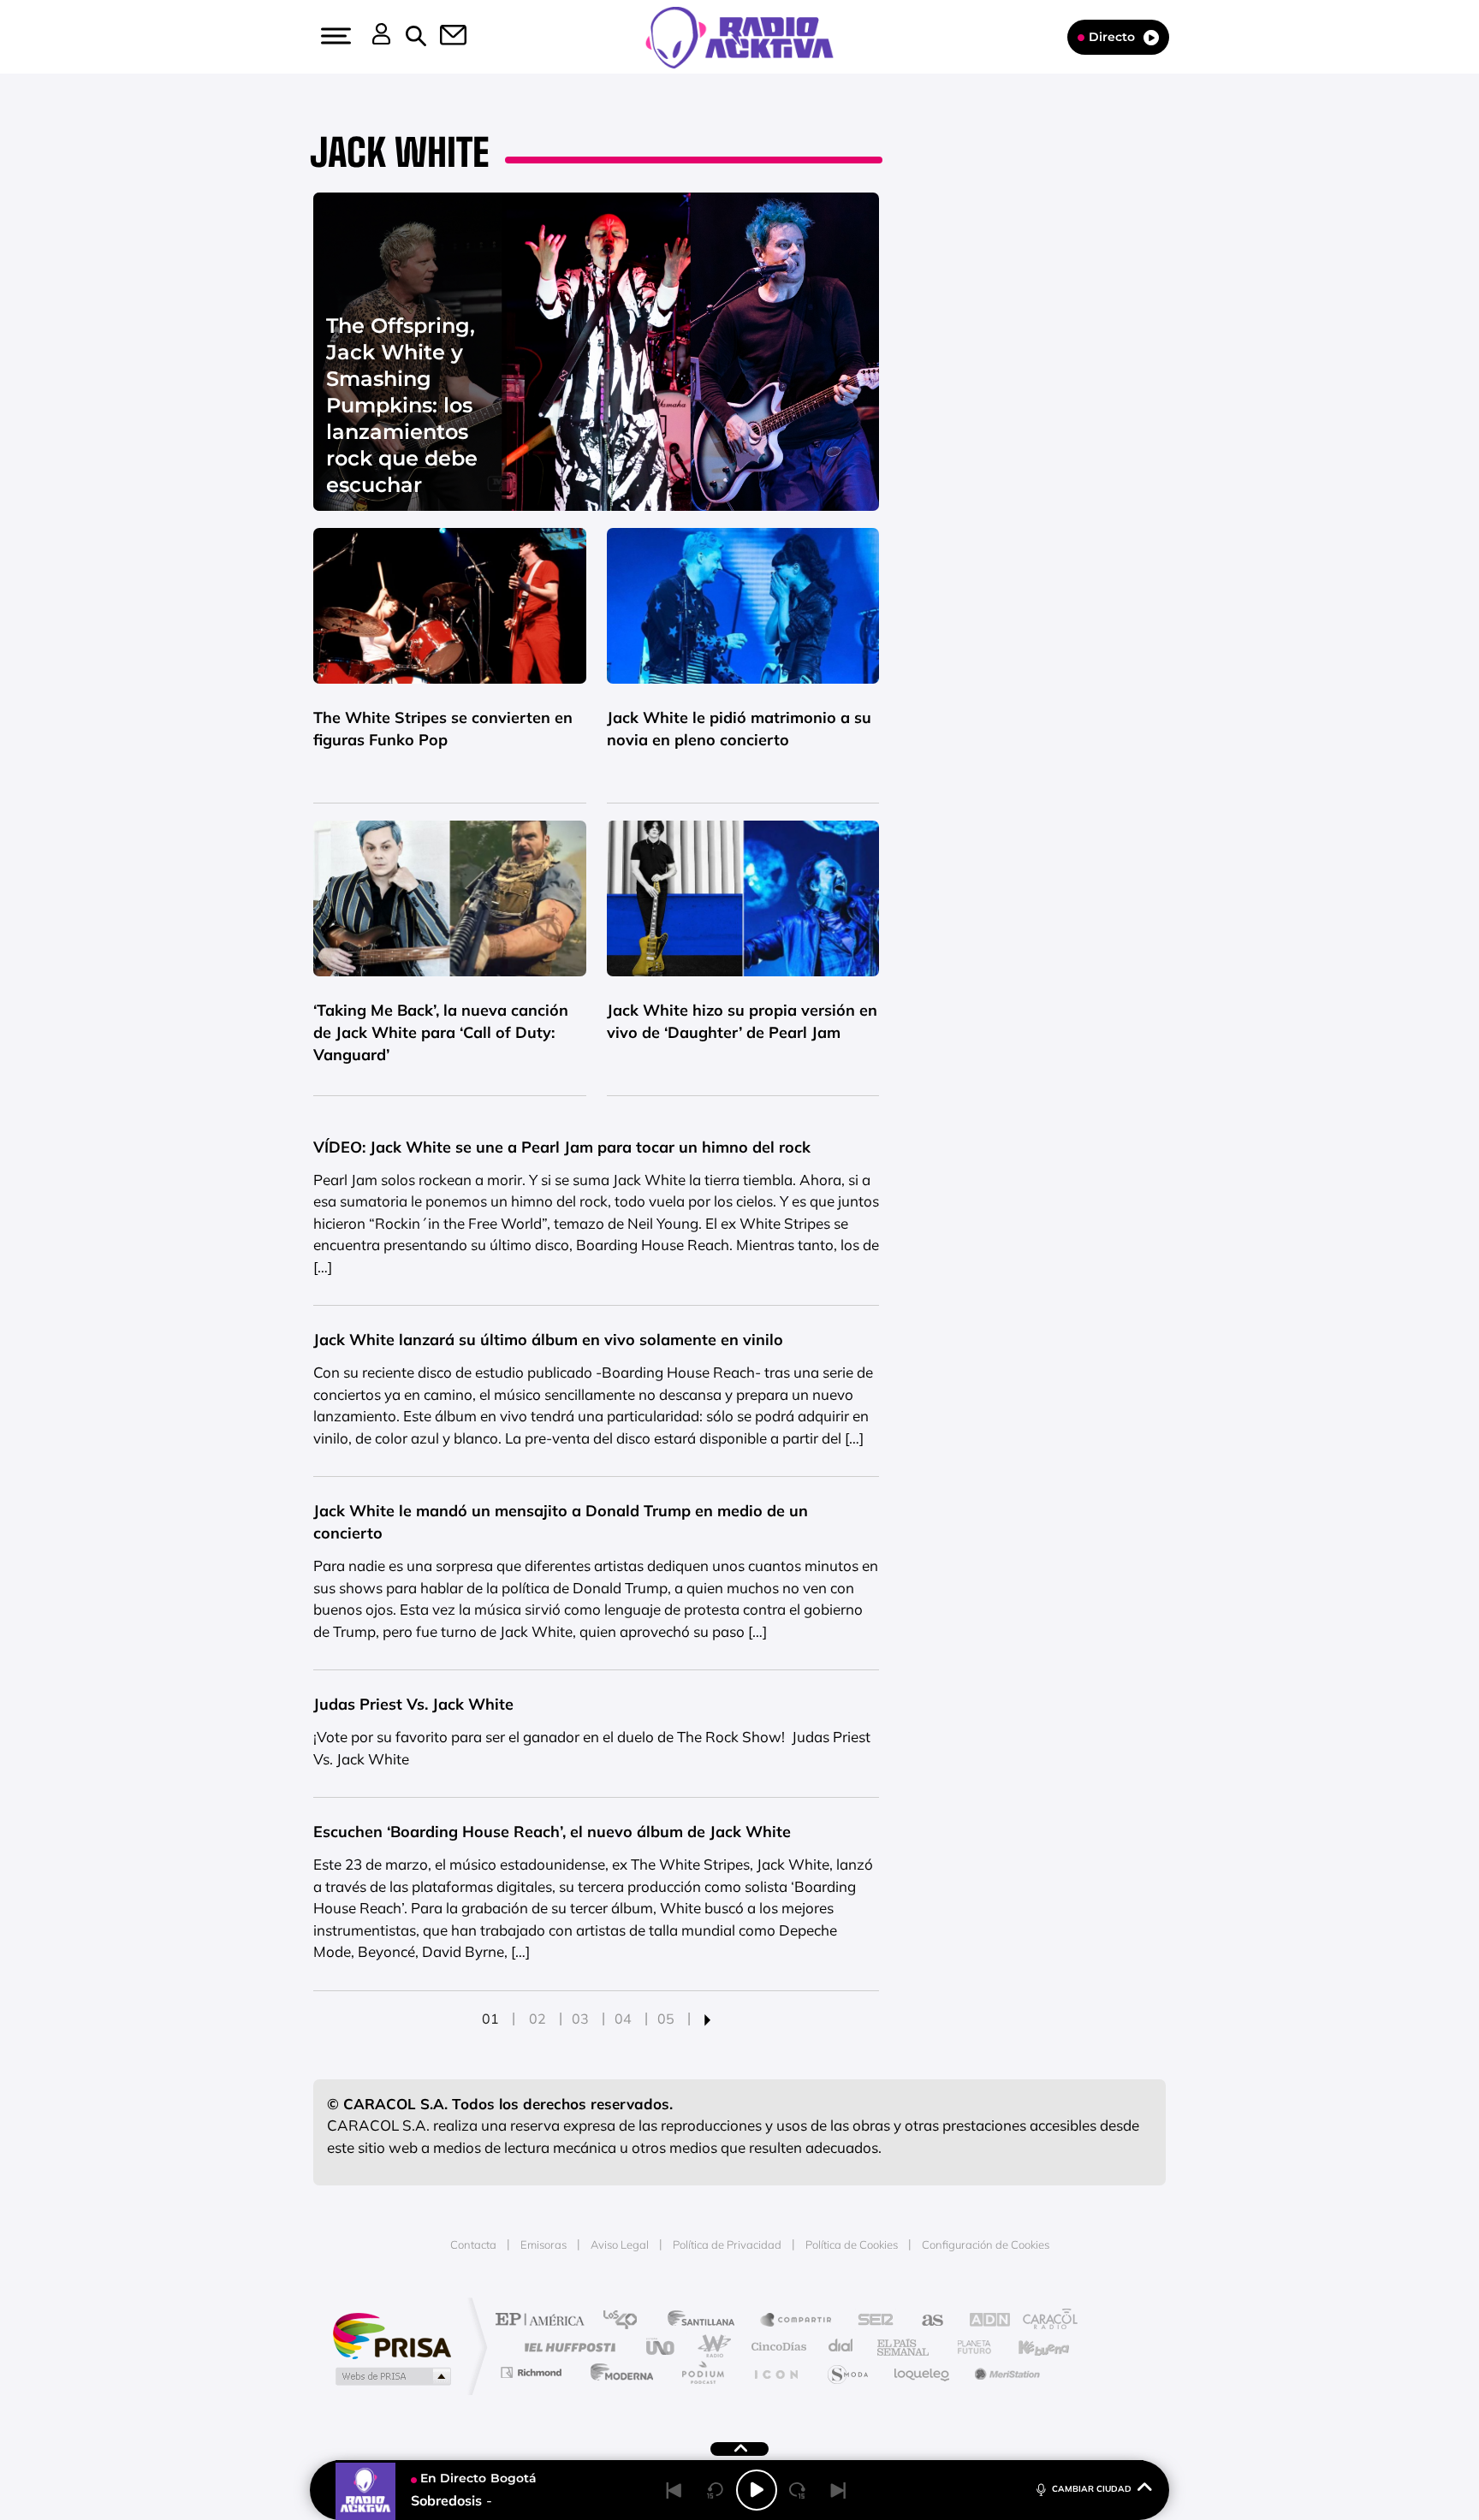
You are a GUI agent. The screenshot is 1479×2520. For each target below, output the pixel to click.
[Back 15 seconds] (716, 2490)
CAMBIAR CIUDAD (1092, 2489)
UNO (662, 2347)
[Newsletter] (443, 37)
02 (538, 2019)
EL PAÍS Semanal (904, 2347)
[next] (707, 2019)
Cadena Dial (841, 2347)
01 (490, 2019)
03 (580, 2019)
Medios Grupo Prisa (392, 2376)
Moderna (618, 2372)
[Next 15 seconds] (798, 2490)
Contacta (473, 2244)
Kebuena (1029, 2347)
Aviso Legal (620, 2244)
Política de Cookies (852, 2244)
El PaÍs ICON (775, 2372)
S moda (847, 2372)
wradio (711, 2347)
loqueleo (923, 2372)
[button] (334, 36)
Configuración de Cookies (986, 2244)
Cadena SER (870, 2321)
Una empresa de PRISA (392, 2335)
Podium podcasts (702, 2372)
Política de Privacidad (727, 2244)
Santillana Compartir (797, 2321)
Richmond (533, 2372)
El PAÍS (544, 2321)
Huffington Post (567, 2347)
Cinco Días (776, 2347)
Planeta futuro (967, 2347)
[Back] (674, 2490)
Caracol (1044, 2321)
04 (623, 2019)
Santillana (706, 2321)
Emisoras (543, 2244)
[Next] (839, 2490)
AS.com (925, 2321)
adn (981, 2321)
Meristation (1005, 2372)
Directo (1112, 37)
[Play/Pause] (757, 2490)
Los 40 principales (626, 2321)
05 (666, 2019)
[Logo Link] (739, 36)
